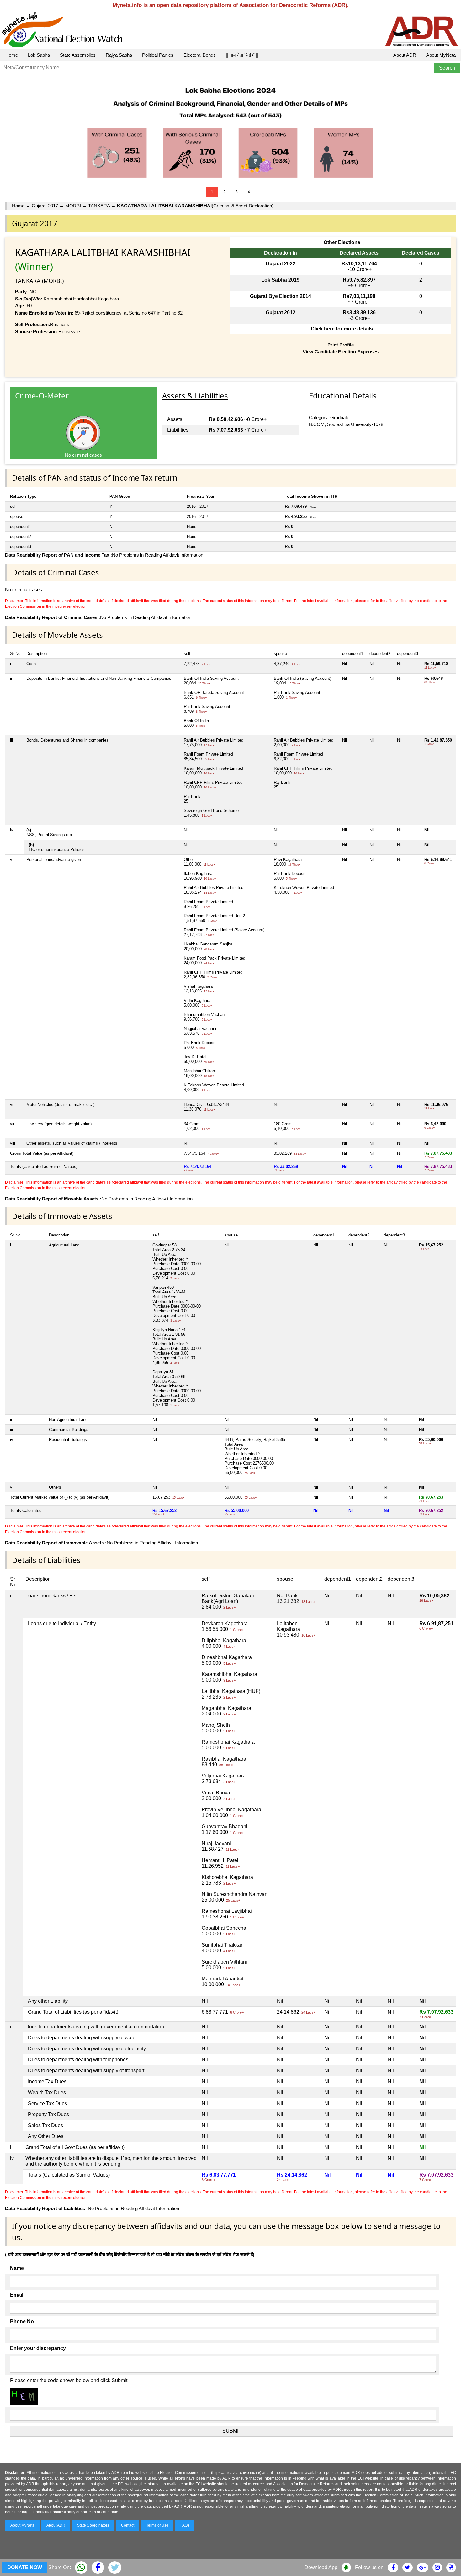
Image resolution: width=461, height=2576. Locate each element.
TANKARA (99, 206)
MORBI (73, 206)
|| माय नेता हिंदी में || (242, 55)
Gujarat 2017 (45, 206)
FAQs (185, 2525)
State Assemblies (78, 55)
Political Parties (158, 55)
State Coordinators (93, 2525)
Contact (128, 2525)
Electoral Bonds (200, 55)
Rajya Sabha (119, 55)
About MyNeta (441, 55)
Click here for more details (342, 329)
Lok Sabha (39, 55)
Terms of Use (157, 2525)
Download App (321, 2567)
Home (12, 55)
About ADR (405, 55)
